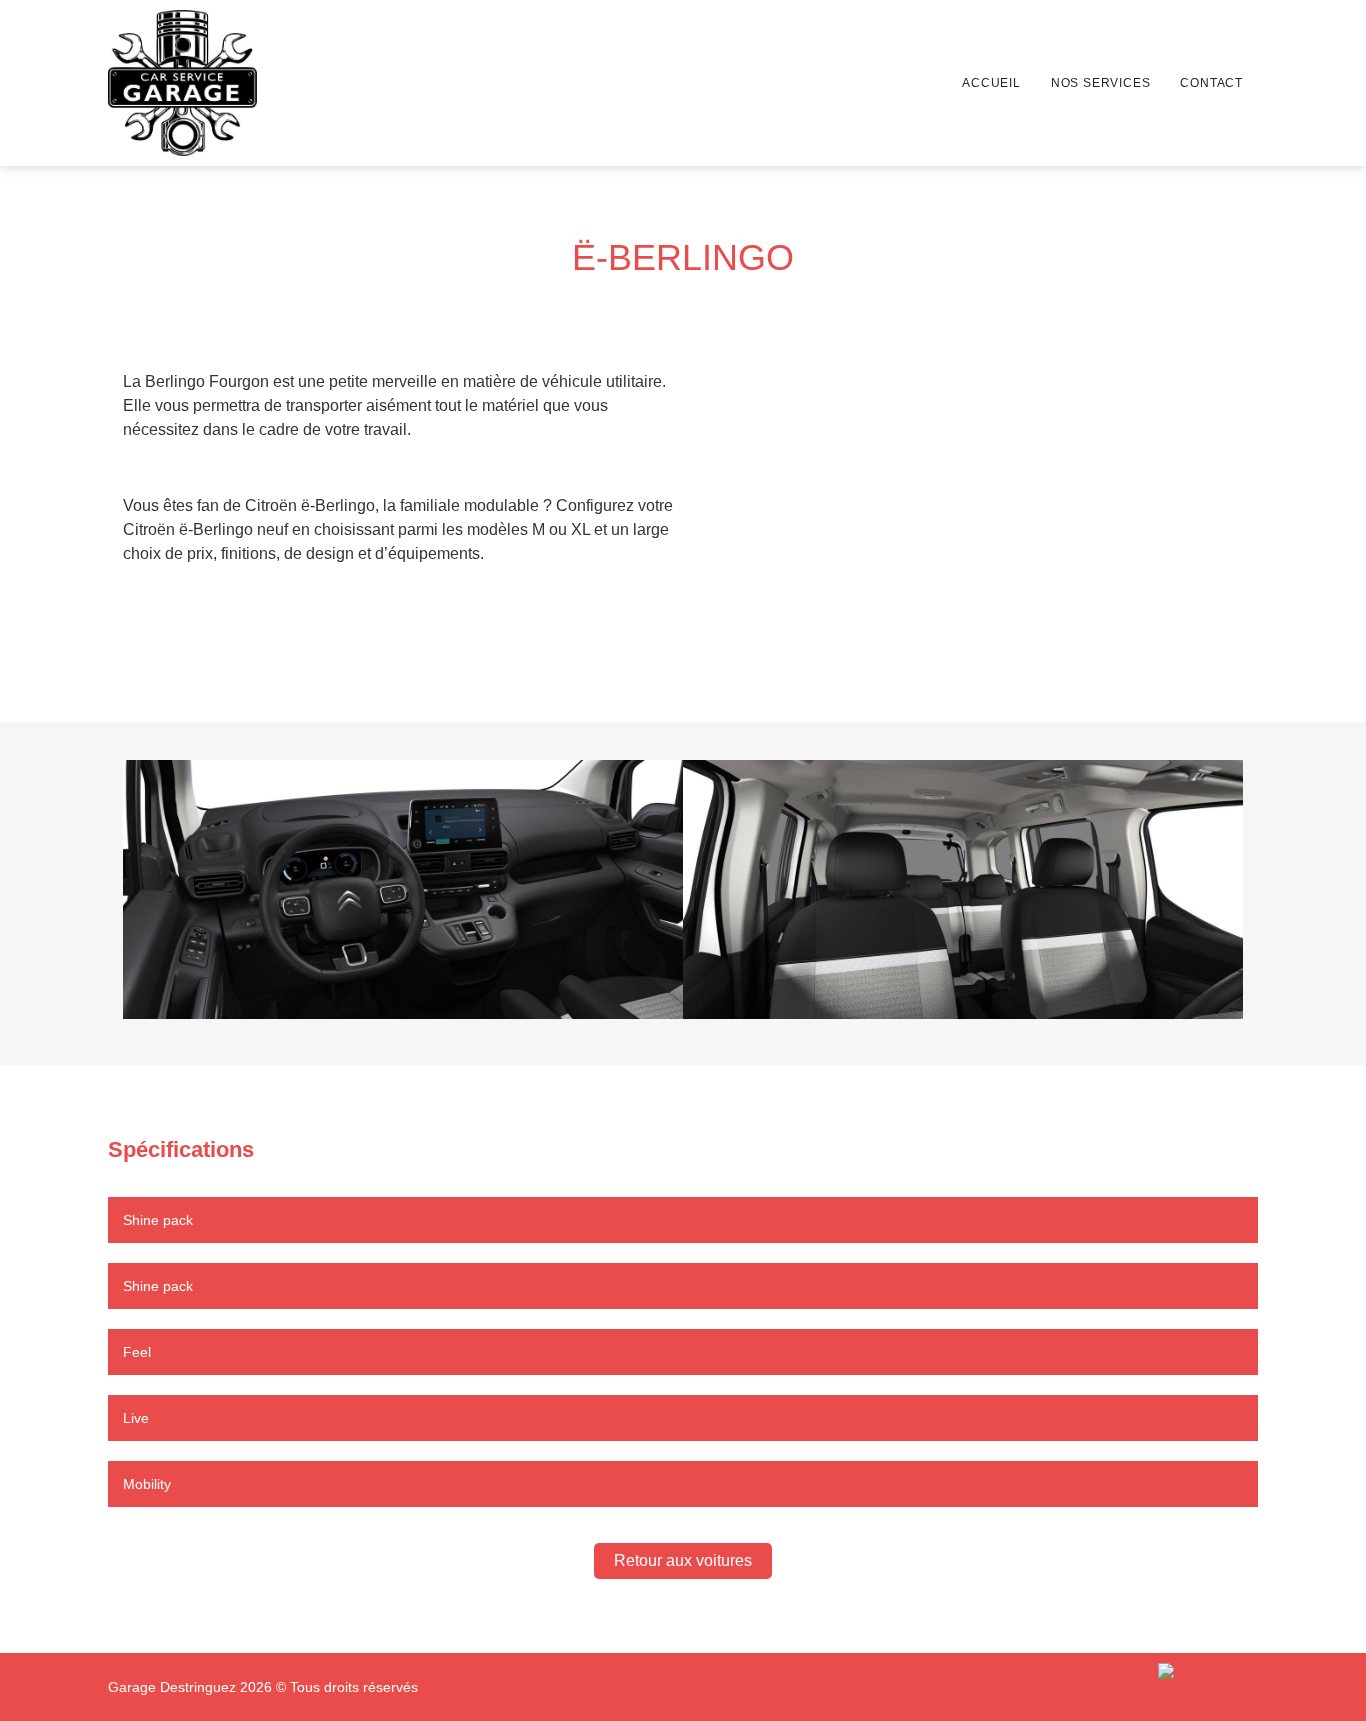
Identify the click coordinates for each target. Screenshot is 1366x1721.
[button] (146, 893)
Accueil (991, 83)
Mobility (147, 1484)
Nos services (1101, 83)
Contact (1211, 83)
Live (136, 1418)
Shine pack (158, 1220)
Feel (137, 1352)
